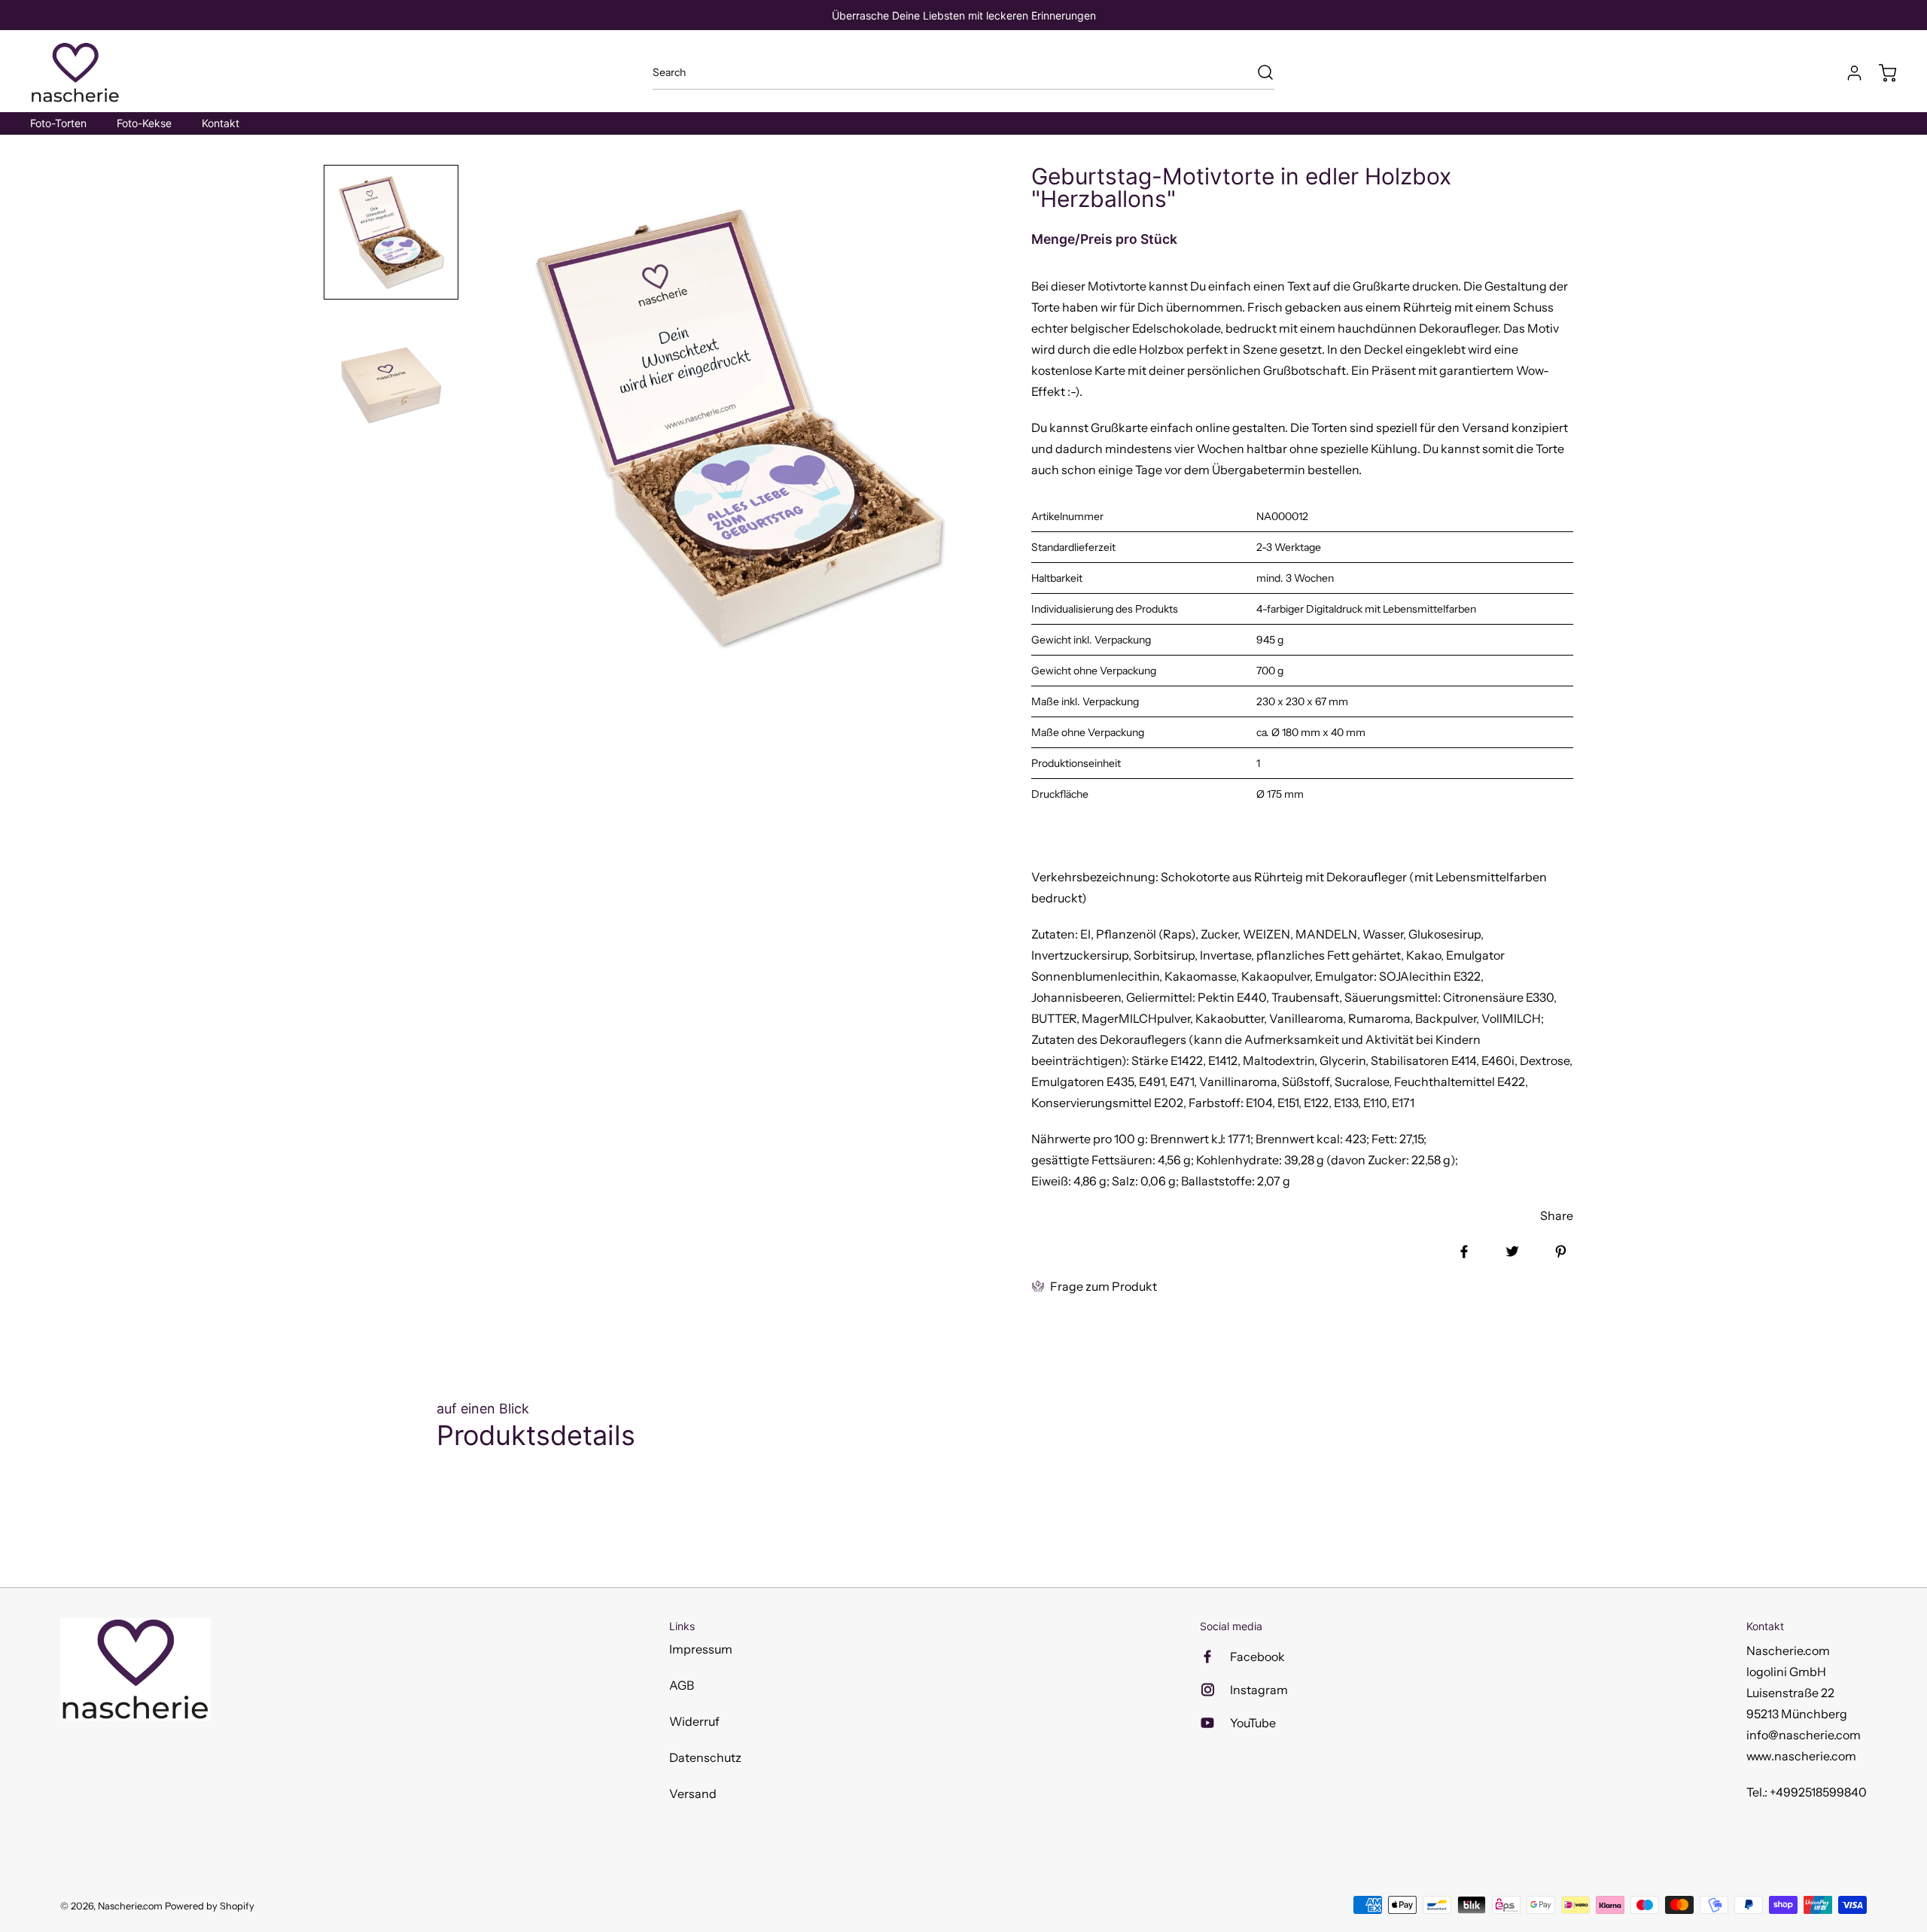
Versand (693, 1794)
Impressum (701, 1649)
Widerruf (694, 1721)
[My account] (1847, 73)
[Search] (1258, 72)
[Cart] (1880, 73)
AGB (682, 1685)
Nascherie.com (130, 1906)
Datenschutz (705, 1757)
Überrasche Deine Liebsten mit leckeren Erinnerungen (964, 15)
